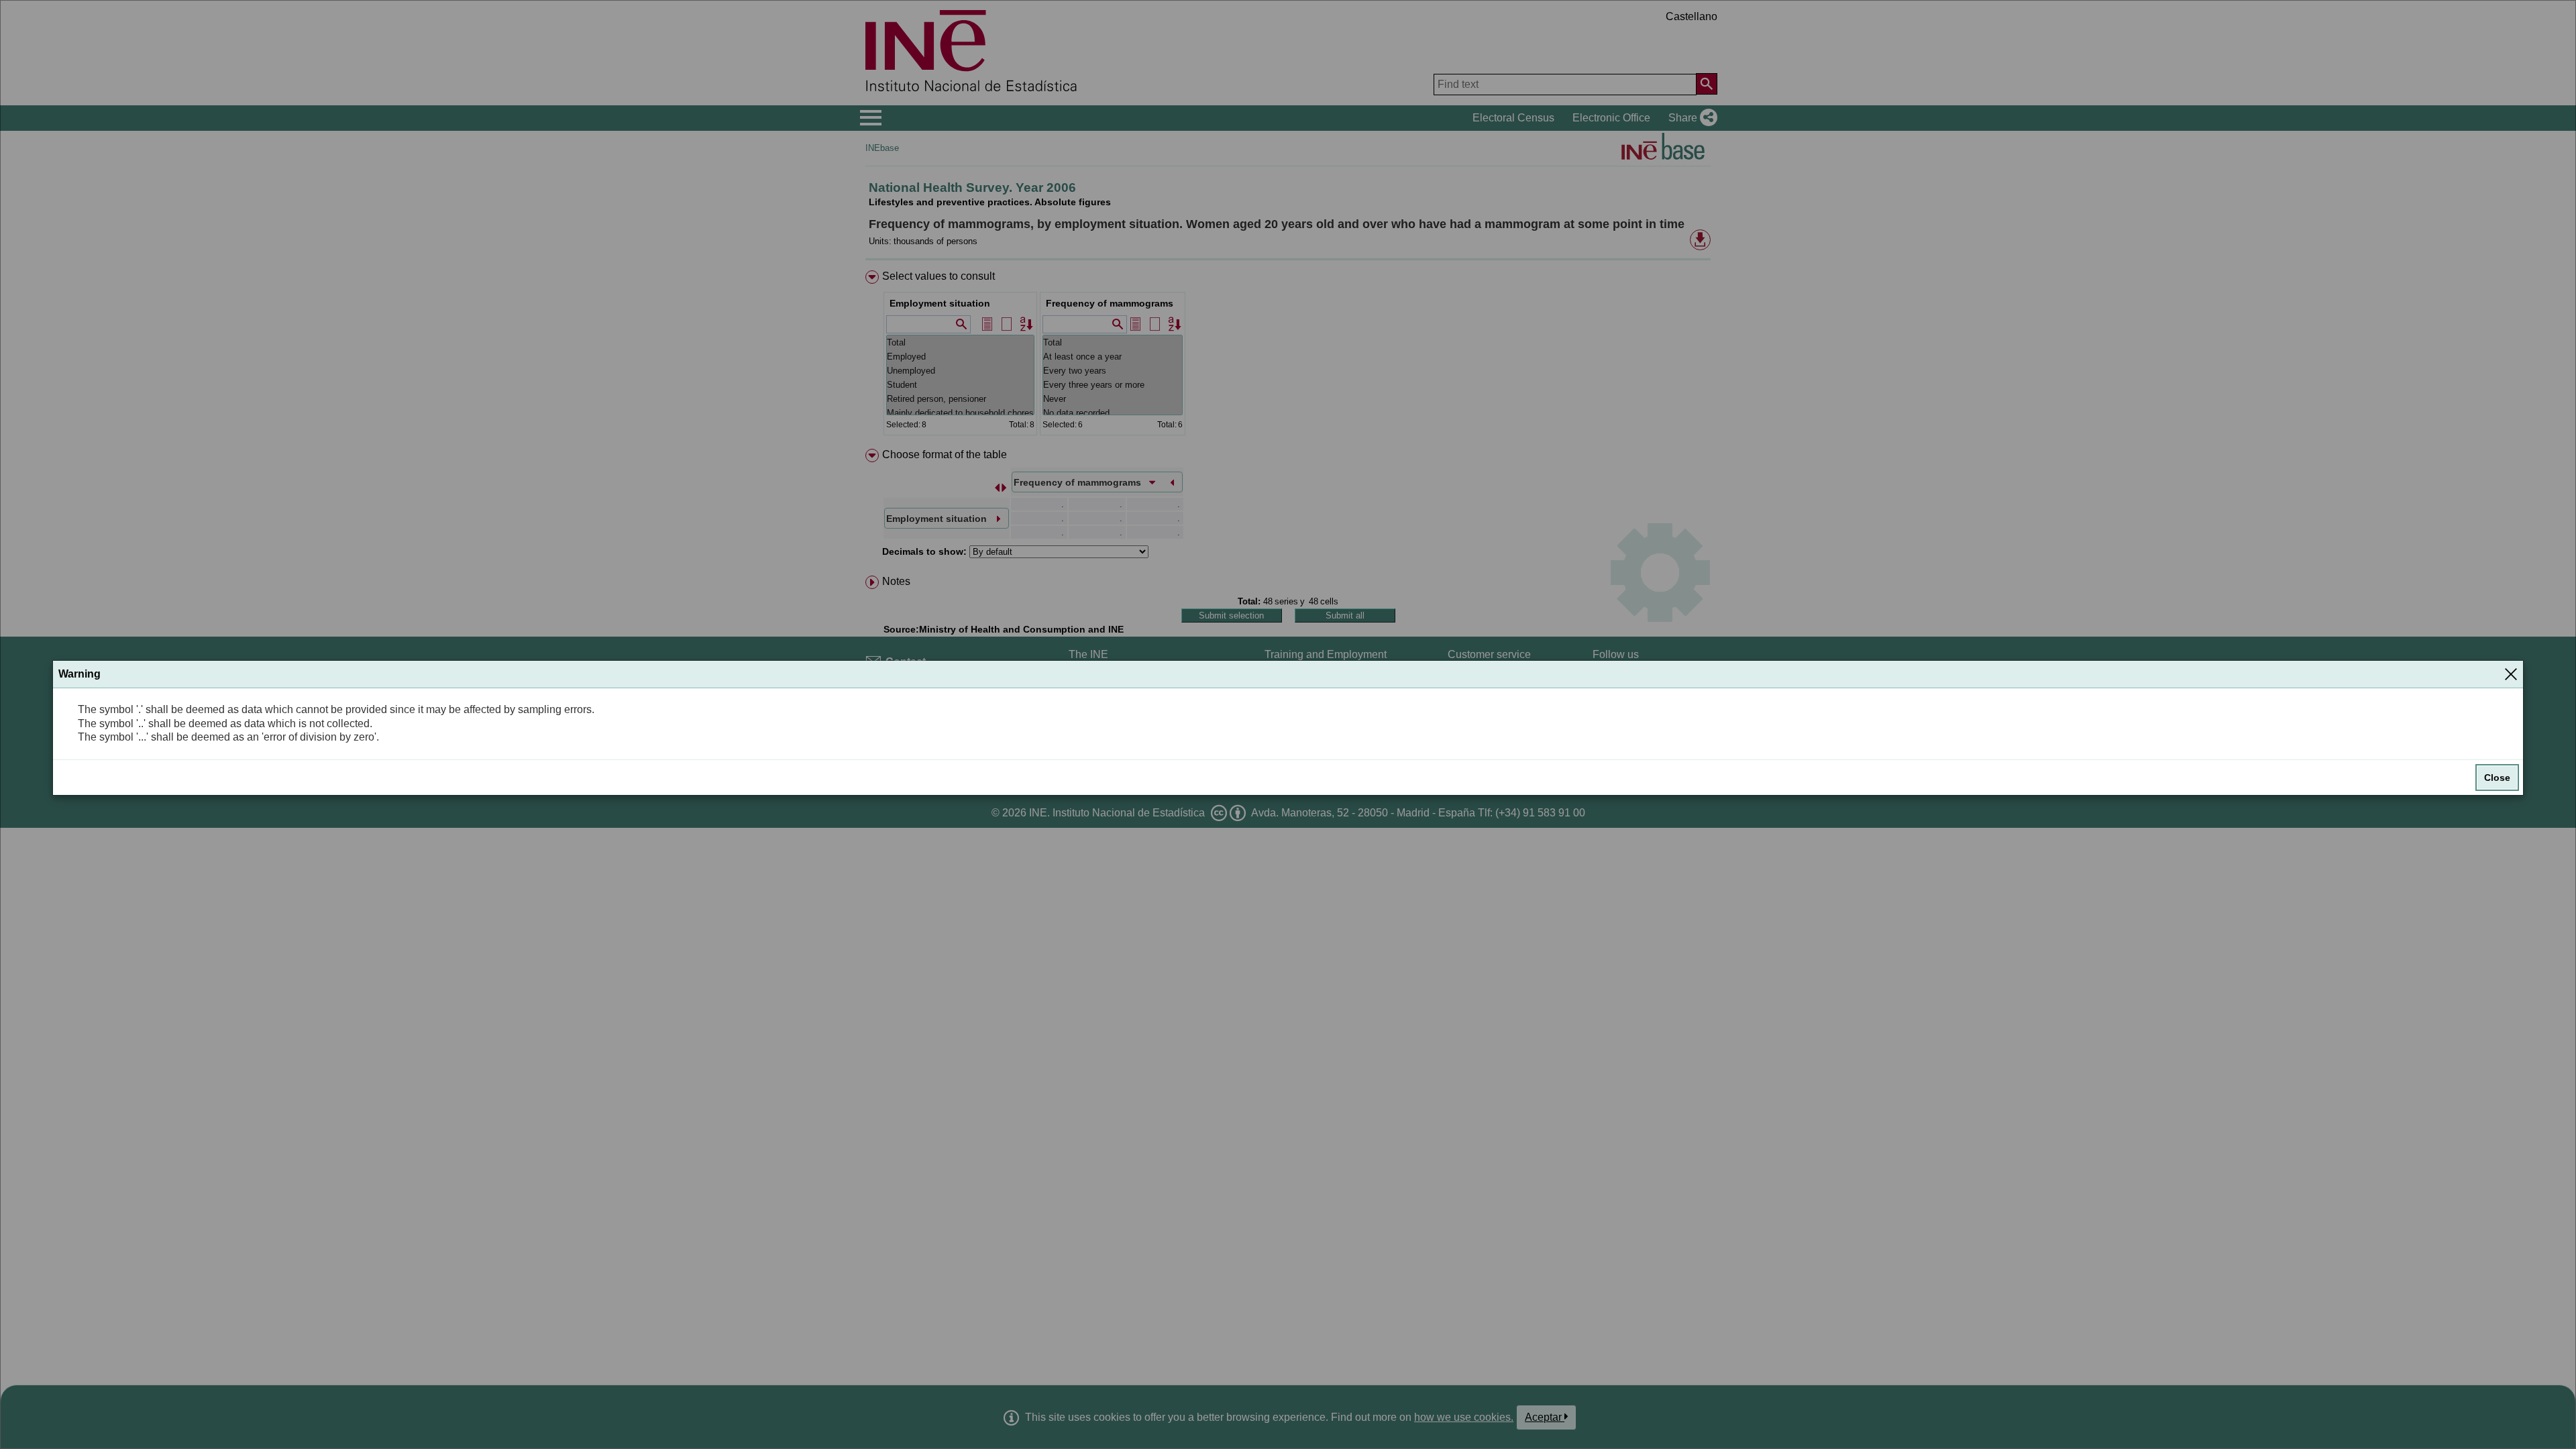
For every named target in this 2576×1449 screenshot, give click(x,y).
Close (2497, 777)
